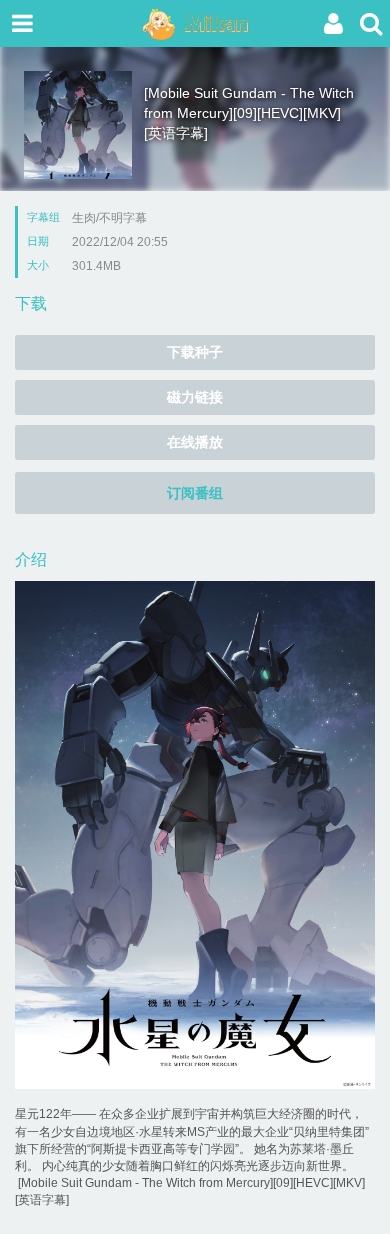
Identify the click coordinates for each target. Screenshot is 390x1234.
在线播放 (195, 442)
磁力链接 (195, 397)
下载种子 (195, 352)
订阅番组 (195, 493)
